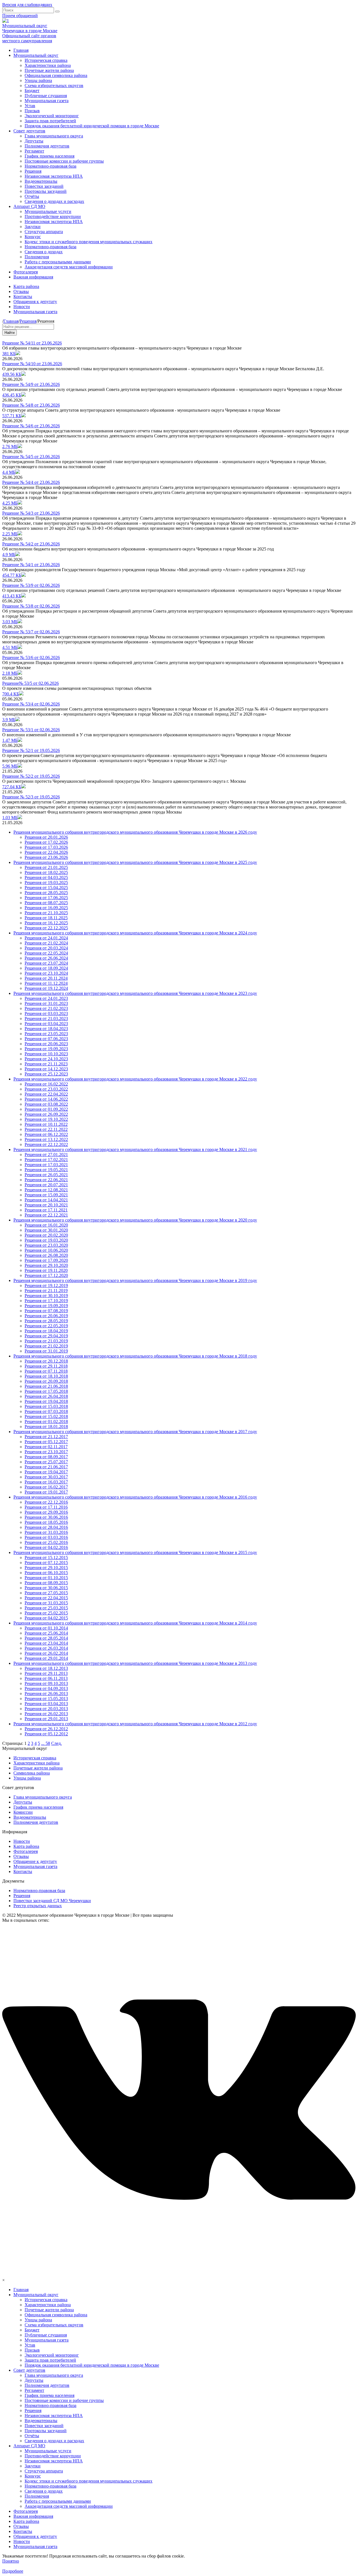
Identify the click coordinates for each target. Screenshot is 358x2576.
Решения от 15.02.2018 (46, 1416)
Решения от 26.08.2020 (46, 1255)
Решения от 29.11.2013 (46, 1673)
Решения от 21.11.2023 (46, 1064)
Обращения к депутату (35, 302)
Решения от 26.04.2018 (46, 1396)
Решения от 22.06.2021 (46, 1180)
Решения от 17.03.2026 (46, 847)
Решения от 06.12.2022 (46, 1134)
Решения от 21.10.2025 (46, 913)
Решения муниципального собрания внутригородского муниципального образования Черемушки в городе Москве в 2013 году (135, 1663)
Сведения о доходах (44, 252)
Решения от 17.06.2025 (46, 898)
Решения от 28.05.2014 (46, 1638)
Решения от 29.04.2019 (46, 1336)
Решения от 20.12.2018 (46, 1361)
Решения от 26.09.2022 (46, 1114)
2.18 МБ (10, 673)
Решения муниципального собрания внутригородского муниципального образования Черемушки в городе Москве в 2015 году (135, 1552)
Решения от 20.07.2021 (46, 1185)
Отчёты (32, 196)
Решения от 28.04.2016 (46, 1527)
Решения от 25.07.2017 (46, 1462)
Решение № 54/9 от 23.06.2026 (31, 384)
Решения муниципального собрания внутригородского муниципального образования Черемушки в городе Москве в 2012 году (135, 1724)
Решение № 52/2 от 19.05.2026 (31, 776)
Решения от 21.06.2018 (46, 1386)
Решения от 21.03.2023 (46, 1019)
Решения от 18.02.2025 (46, 872)
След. (56, 1743)
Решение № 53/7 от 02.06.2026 (31, 632)
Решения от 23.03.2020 (46, 1245)
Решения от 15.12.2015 (46, 1557)
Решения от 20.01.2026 (46, 837)
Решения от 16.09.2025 (46, 908)
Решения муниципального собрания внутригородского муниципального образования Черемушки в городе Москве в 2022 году (135, 1079)
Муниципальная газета (47, 101)
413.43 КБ (12, 596)
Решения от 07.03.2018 (46, 1411)
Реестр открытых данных (38, 1906)
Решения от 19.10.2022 (46, 1119)
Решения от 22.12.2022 (46, 1144)
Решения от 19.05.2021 (46, 1170)
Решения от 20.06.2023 (46, 1044)
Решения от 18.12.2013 (46, 1668)
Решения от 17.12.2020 (46, 1275)
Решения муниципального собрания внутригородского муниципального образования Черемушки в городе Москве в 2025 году (135, 862)
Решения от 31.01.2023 (46, 1003)
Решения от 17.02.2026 (46, 842)
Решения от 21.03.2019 (46, 1341)
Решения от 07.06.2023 (46, 1039)
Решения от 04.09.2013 (46, 1688)
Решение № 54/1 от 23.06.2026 (31, 565)
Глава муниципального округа (54, 136)
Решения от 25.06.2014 (46, 1633)
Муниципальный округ (36, 55)
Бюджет (32, 91)
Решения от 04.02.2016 (46, 1547)
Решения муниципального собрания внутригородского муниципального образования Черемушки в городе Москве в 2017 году (135, 1432)
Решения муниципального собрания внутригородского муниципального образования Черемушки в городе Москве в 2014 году (135, 1623)
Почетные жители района (49, 70)
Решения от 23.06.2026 (46, 857)
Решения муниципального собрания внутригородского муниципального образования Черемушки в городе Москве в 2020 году (135, 1220)
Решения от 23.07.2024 (46, 963)
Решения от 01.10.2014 (46, 1628)
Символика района (32, 1773)
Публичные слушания (46, 96)
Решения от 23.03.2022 (46, 1089)
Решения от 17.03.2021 (46, 1165)
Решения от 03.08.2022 (46, 1104)
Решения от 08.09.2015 (46, 1583)
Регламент (34, 151)
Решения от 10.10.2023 (46, 1054)
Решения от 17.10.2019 (46, 1301)
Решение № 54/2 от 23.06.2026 (31, 544)
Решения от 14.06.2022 (46, 1099)
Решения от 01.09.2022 (46, 1109)
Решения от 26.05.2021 (46, 1175)
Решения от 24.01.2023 (46, 998)
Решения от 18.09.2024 (46, 968)
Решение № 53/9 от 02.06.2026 (31, 585)
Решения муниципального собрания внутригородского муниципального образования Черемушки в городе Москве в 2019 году (135, 1280)
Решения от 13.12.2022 (46, 1139)
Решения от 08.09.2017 (46, 1457)
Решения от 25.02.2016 (46, 1542)
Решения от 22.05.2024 (46, 953)
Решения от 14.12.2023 (46, 1069)
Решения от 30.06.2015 (46, 1588)
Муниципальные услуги (48, 211)
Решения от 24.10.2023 (46, 1059)
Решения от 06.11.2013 (46, 1678)
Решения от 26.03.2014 (46, 1648)
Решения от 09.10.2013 (46, 1683)
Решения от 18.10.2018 (46, 1376)
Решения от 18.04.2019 (46, 1331)
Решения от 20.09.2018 (46, 1381)
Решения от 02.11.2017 (46, 1447)
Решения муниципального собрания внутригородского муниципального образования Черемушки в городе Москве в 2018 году (135, 1356)
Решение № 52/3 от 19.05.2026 (31, 797)
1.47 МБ (10, 740)
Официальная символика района (56, 75)
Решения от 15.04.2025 (46, 888)
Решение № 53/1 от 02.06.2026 (31, 730)
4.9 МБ (9, 555)
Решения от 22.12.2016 (46, 1502)
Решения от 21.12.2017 (46, 1437)
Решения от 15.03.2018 (46, 1406)
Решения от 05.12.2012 (46, 1734)
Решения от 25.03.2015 (46, 1608)
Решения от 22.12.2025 (46, 928)
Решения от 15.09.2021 (46, 1195)
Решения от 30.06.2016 (46, 1517)
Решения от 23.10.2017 (46, 1452)
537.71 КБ (12, 416)
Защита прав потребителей (50, 121)
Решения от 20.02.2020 (46, 1235)
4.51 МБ (10, 647)
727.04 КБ (12, 787)
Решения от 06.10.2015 (46, 1573)
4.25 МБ (10, 503)
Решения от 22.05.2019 (46, 1326)
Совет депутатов (29, 131)
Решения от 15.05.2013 (46, 1699)
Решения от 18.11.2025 (46, 918)
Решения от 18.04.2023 (46, 1029)
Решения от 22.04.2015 (46, 1598)
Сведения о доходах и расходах (54, 201)
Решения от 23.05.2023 (46, 1034)
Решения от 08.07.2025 (46, 903)
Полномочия (37, 257)
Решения (33, 171)
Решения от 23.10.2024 (46, 973)
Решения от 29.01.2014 (46, 1658)
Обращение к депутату (35, 1861)
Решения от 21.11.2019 (46, 1291)
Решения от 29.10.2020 (46, 1265)
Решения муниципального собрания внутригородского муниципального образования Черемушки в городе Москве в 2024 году (135, 933)
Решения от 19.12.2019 (46, 1285)
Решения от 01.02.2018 (46, 1421)
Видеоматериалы (41, 181)
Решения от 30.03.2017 (46, 1477)
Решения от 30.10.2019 (46, 1296)
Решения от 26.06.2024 (46, 958)
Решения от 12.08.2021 (46, 1190)
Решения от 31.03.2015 (46, 1603)
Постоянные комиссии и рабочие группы (64, 161)
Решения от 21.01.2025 (46, 867)
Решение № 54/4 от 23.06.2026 (31, 482)
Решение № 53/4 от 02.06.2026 (31, 704)
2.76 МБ (10, 446)
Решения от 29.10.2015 (46, 1568)
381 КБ (9, 354)
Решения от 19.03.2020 (46, 1240)
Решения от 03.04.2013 (46, 1704)
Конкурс (33, 237)
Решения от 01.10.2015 (46, 1578)
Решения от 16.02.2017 (46, 1487)
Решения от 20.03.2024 (46, 948)
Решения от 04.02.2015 (46, 1618)
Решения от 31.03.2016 (46, 1532)
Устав (30, 106)
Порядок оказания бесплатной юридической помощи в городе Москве (92, 126)
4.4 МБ (9, 472)
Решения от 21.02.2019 (46, 1346)
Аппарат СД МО (29, 206)
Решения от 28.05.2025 (46, 893)
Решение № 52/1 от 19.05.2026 (31, 750)
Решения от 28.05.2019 (46, 1321)
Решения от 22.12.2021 (46, 1215)
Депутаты (34, 141)
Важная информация (33, 277)
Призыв (32, 111)
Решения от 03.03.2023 (46, 1013)
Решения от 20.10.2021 (46, 1205)
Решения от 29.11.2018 (46, 1366)
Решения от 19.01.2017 (46, 1492)
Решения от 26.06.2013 (46, 1693)
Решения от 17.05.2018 (46, 1391)
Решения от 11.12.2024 (46, 983)
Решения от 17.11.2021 (46, 1210)
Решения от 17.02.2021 (46, 1160)
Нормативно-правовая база (50, 166)
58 (48, 1743)
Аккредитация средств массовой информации (69, 267)
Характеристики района (48, 65)
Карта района (26, 286)
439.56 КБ (12, 374)
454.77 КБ (12, 575)
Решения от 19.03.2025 (46, 883)
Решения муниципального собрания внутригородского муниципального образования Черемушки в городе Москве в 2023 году (135, 993)
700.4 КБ (11, 694)
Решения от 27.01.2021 (46, 1155)
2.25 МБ (10, 534)
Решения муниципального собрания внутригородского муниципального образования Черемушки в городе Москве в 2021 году (135, 1149)
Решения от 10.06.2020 (46, 1250)
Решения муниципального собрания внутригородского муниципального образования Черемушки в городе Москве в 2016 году (135, 1497)
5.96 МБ (10, 766)
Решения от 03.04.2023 (46, 1024)
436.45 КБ (12, 395)
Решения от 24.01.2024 (46, 938)
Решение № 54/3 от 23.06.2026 (31, 513)
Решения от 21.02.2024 (46, 943)
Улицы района (38, 80)
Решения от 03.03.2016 (46, 1537)
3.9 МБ (9, 720)
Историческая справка (46, 60)
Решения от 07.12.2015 (46, 1563)
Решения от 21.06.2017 (46, 1467)
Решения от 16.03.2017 (46, 1482)
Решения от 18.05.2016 (46, 1522)
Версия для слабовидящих (27, 5)
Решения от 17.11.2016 (46, 1507)
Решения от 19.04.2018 (46, 1401)
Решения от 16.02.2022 (46, 1084)
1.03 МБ (10, 818)
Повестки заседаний (44, 186)
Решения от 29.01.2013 (46, 1719)
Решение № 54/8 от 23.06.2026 (31, 405)
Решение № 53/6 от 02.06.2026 (31, 658)
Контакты (23, 296)
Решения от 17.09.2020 (46, 1260)
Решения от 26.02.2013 (46, 1714)
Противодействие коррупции (53, 216)
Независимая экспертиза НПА (54, 176)
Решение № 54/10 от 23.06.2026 (32, 364)
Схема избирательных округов (54, 85)
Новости (22, 307)
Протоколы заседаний (46, 191)
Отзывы (21, 291)
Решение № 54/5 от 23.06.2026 (31, 457)
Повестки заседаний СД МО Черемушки (52, 1901)
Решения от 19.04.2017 (46, 1472)
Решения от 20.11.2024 (46, 978)
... (43, 1743)
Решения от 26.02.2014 (46, 1653)
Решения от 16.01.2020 (46, 1225)
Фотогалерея (26, 272)
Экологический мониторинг (52, 116)
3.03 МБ (10, 622)
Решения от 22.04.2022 (46, 1094)
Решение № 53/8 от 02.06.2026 (31, 606)
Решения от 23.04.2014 (46, 1643)
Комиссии (23, 1812)
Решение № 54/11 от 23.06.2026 (32, 343)
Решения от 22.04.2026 (46, 852)
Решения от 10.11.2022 (46, 1124)
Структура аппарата (44, 232)
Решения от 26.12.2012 (46, 1729)
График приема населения (50, 156)
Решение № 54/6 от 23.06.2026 (31, 426)
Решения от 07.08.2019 (46, 1311)
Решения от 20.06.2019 (46, 1316)
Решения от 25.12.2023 (46, 1074)
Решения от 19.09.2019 (46, 1306)
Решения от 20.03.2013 (46, 1709)
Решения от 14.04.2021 (46, 1200)
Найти (10, 333)
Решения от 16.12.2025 (46, 923)
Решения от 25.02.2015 (46, 1613)
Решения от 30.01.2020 (46, 1230)
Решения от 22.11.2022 (46, 1129)
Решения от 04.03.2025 (46, 877)
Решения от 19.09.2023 (46, 1049)
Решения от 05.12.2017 (46, 1442)
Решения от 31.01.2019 (46, 1351)
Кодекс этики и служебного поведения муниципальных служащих (89, 242)
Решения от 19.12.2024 (46, 988)
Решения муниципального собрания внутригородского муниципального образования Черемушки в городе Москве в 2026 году (135, 832)
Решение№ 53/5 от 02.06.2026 (30, 683)
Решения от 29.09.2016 (46, 1512)
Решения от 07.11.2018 (46, 1371)
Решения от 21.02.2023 (46, 1008)
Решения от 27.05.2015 (46, 1593)
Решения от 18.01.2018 (46, 1427)
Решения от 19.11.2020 (46, 1270)
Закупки (33, 227)
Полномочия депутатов (47, 146)
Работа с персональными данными (58, 262)
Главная (21, 50)
